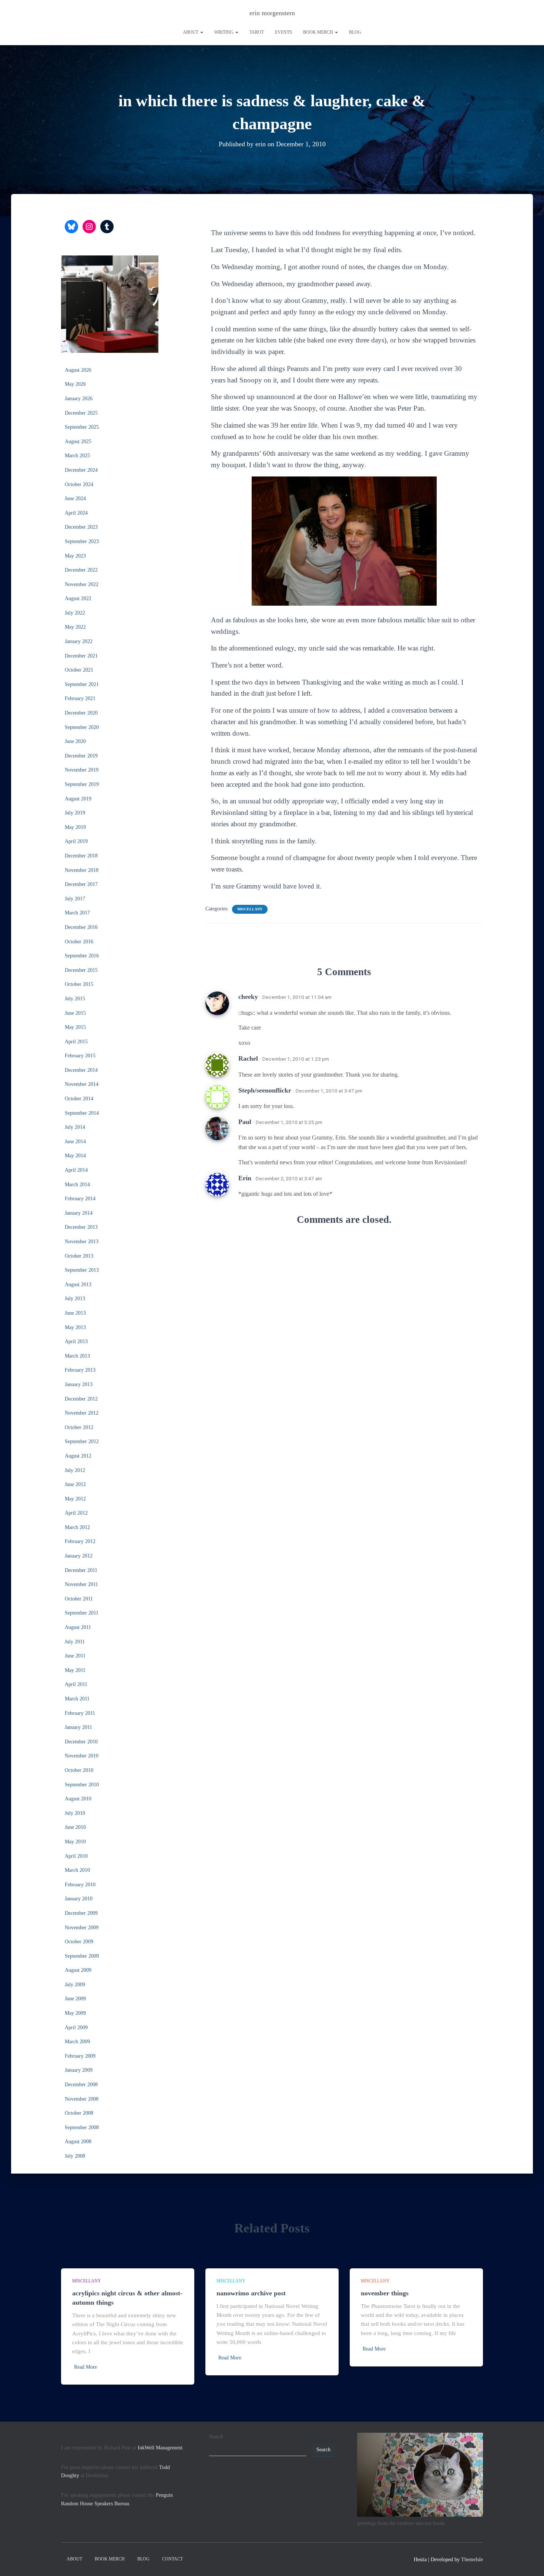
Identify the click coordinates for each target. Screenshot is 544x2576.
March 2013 (77, 1356)
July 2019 (75, 813)
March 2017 (77, 913)
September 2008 (82, 2127)
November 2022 (82, 584)
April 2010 (76, 1856)
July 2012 (75, 1470)
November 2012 (82, 1413)
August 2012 (78, 1456)
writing (224, 32)
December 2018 (81, 856)
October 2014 (79, 1099)
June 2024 (75, 499)
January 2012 (79, 1556)
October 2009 (79, 1942)
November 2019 (82, 770)
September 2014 (82, 1113)
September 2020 (82, 727)
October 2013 (79, 1256)
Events (283, 32)
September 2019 (82, 784)
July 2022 (75, 613)
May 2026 (75, 384)
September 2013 (82, 1270)
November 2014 (82, 1084)
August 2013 (78, 1284)
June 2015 (75, 1013)
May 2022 (75, 627)
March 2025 (77, 456)
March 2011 (77, 1699)
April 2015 (76, 1042)
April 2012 (76, 1513)
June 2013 (75, 1313)
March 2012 (77, 1527)
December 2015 (81, 970)
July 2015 (75, 999)
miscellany (250, 909)
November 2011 (81, 1584)
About (191, 32)
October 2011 (79, 1599)
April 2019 (76, 841)
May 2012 (75, 1499)
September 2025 (82, 427)
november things (385, 2293)
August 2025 (78, 441)
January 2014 (79, 1213)
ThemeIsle (472, 2560)
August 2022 (78, 598)
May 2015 (75, 1027)
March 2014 (77, 1185)
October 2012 (79, 1427)
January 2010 (79, 1899)
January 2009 (79, 2070)
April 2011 (76, 1684)
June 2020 (75, 741)
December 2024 (81, 470)
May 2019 (75, 827)
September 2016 (82, 956)
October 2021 (79, 670)
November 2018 (82, 870)
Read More (85, 2367)
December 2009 (81, 1913)
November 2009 (82, 1928)
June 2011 (75, 1656)
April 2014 (76, 1170)
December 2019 (81, 756)
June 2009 (75, 1999)
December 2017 (81, 884)
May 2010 (75, 1842)
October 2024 (79, 484)
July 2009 (75, 1985)
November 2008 (82, 2099)
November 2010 (82, 1756)
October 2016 (79, 942)
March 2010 (77, 1870)
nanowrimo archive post (251, 2293)
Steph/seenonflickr (265, 1090)
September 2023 (82, 541)
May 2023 (75, 556)
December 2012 (81, 1399)
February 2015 (80, 1056)
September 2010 (82, 1785)
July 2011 (75, 1642)
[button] (201, 32)
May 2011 (75, 1670)
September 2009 (82, 1956)
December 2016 (81, 927)
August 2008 (78, 2142)
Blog (355, 32)
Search (216, 2437)
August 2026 (78, 370)
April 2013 (76, 1341)
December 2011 (81, 1570)
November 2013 (82, 1242)
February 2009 (80, 2056)
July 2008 (75, 2156)
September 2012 (82, 1441)
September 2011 (82, 1613)
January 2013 (79, 1384)
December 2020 (81, 713)
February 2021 (80, 698)
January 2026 (79, 399)
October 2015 (79, 984)
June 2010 (75, 1827)
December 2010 (81, 1742)
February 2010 (80, 1885)
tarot (257, 32)
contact (172, 2559)
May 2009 (75, 2013)
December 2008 (81, 2085)
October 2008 (79, 2113)
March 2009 (77, 2042)
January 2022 (79, 641)
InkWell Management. (161, 2448)
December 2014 (81, 1070)
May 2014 (75, 1156)
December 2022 (81, 570)
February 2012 (80, 1541)
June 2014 (75, 1142)
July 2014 (75, 1127)
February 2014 (80, 1199)
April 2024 (76, 513)
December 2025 (81, 413)
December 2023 (81, 527)
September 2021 (82, 684)
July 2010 (75, 1813)
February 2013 (80, 1370)
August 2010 (78, 1799)
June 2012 (75, 1484)
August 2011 (78, 1627)
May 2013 (75, 1327)
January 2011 (78, 1727)
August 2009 (78, 1970)
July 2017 (75, 899)
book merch (319, 32)
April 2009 (76, 2028)
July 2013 (75, 1299)
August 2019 (78, 799)
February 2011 (80, 1713)
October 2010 (79, 1770)
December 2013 (81, 1227)
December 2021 (81, 656)
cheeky (248, 997)
